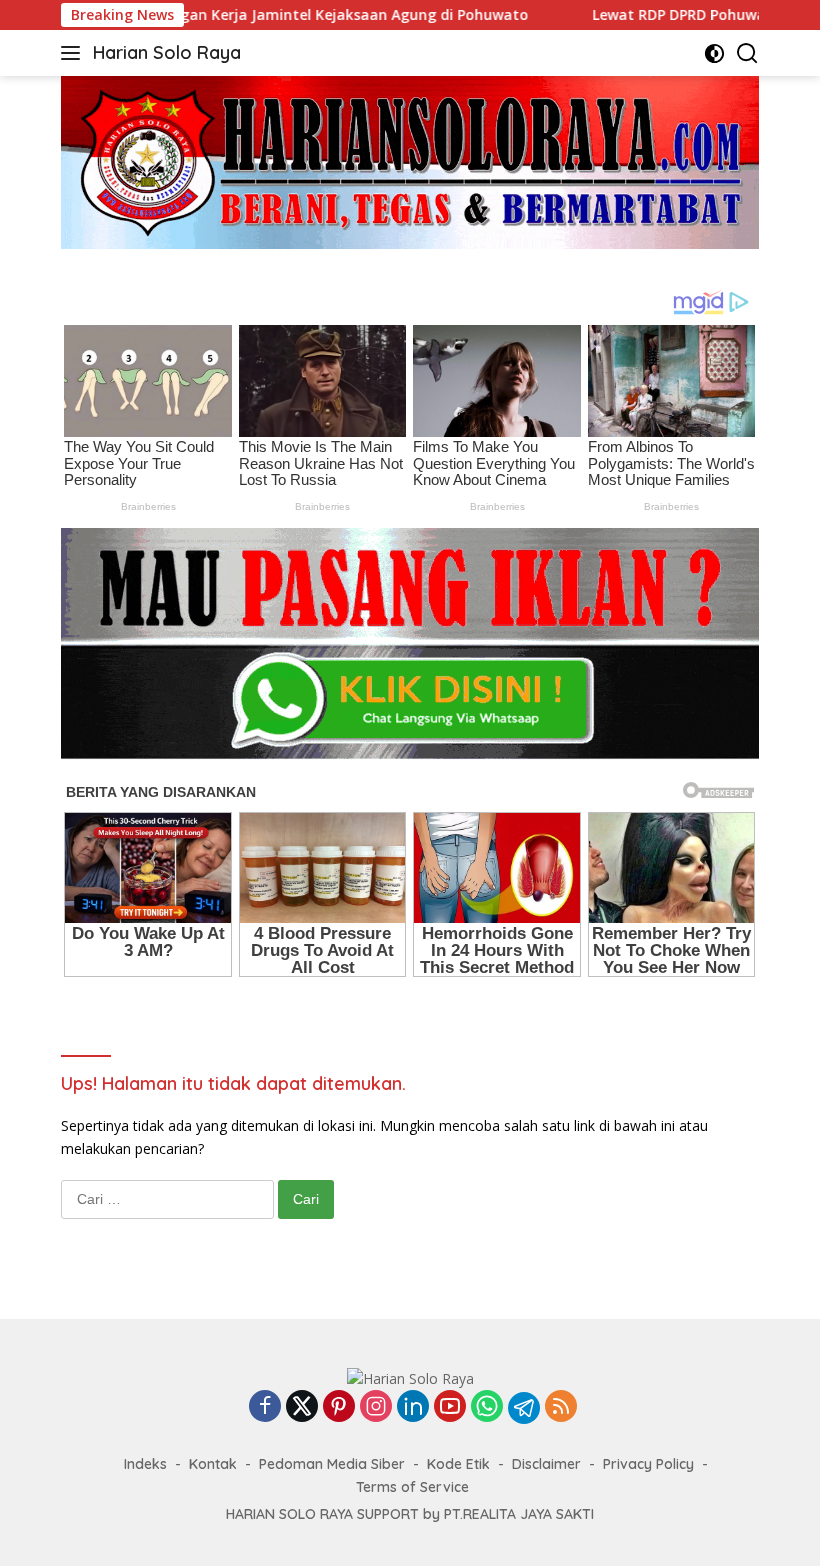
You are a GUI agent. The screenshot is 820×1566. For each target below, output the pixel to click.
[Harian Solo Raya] (410, 1377)
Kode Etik (458, 1464)
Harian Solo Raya (167, 52)
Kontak (213, 1464)
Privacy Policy (648, 1464)
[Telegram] (524, 1408)
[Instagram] (376, 1407)
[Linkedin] (413, 1407)
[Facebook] (265, 1407)
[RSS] (561, 1407)
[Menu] (74, 53)
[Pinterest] (339, 1407)
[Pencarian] (747, 53)
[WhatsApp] (487, 1407)
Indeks (145, 1464)
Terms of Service (412, 1487)
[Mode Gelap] (714, 53)
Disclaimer (546, 1464)
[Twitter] (302, 1407)
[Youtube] (450, 1407)
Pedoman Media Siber (332, 1464)
